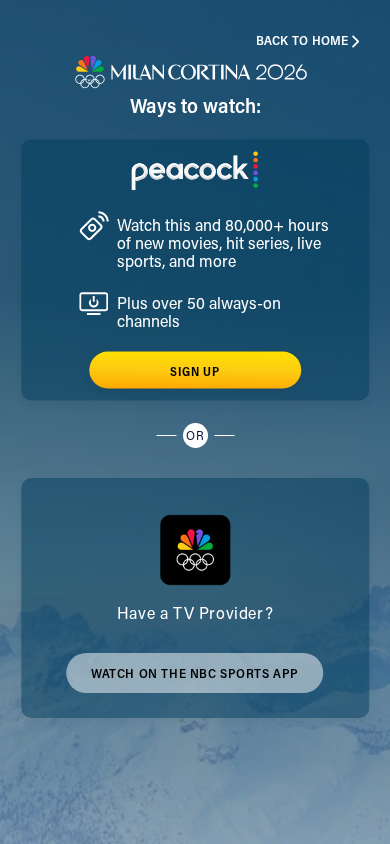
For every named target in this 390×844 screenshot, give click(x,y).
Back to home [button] (302, 41)
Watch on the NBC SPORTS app (195, 681)
